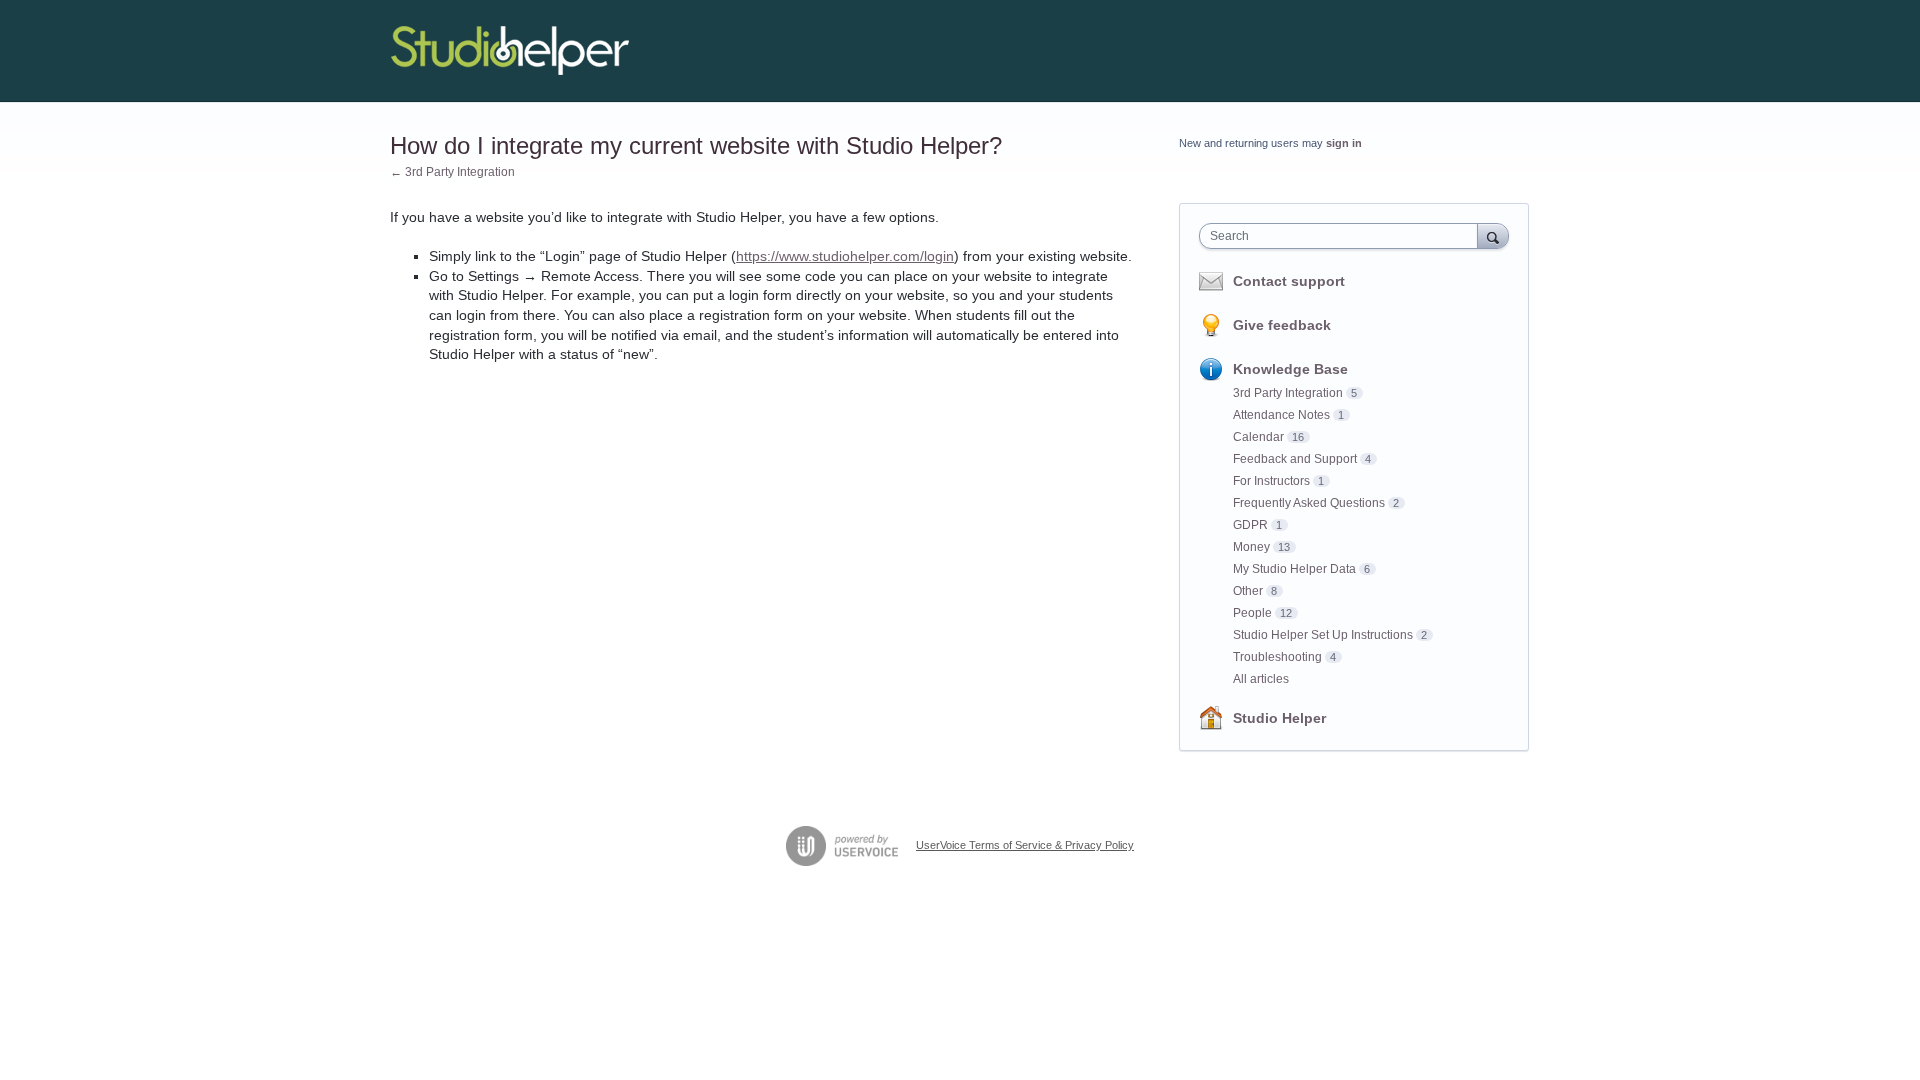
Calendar (1258, 437)
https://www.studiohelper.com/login (845, 256)
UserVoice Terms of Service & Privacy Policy (1025, 845)
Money (1251, 547)
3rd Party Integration (1288, 393)
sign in (1344, 143)
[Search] (1493, 235)
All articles (1261, 679)
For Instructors (1271, 481)
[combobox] (1343, 236)
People (1252, 613)
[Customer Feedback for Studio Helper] (510, 51)
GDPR (1250, 525)
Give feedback (1282, 325)
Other (1248, 591)
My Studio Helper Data (1294, 569)
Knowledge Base (1290, 369)
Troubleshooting (1277, 657)
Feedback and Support (1295, 459)
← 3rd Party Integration (452, 172)
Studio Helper (1279, 718)
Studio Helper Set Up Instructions (1323, 635)
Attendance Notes (1281, 415)
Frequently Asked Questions (1309, 503)
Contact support (1289, 281)
